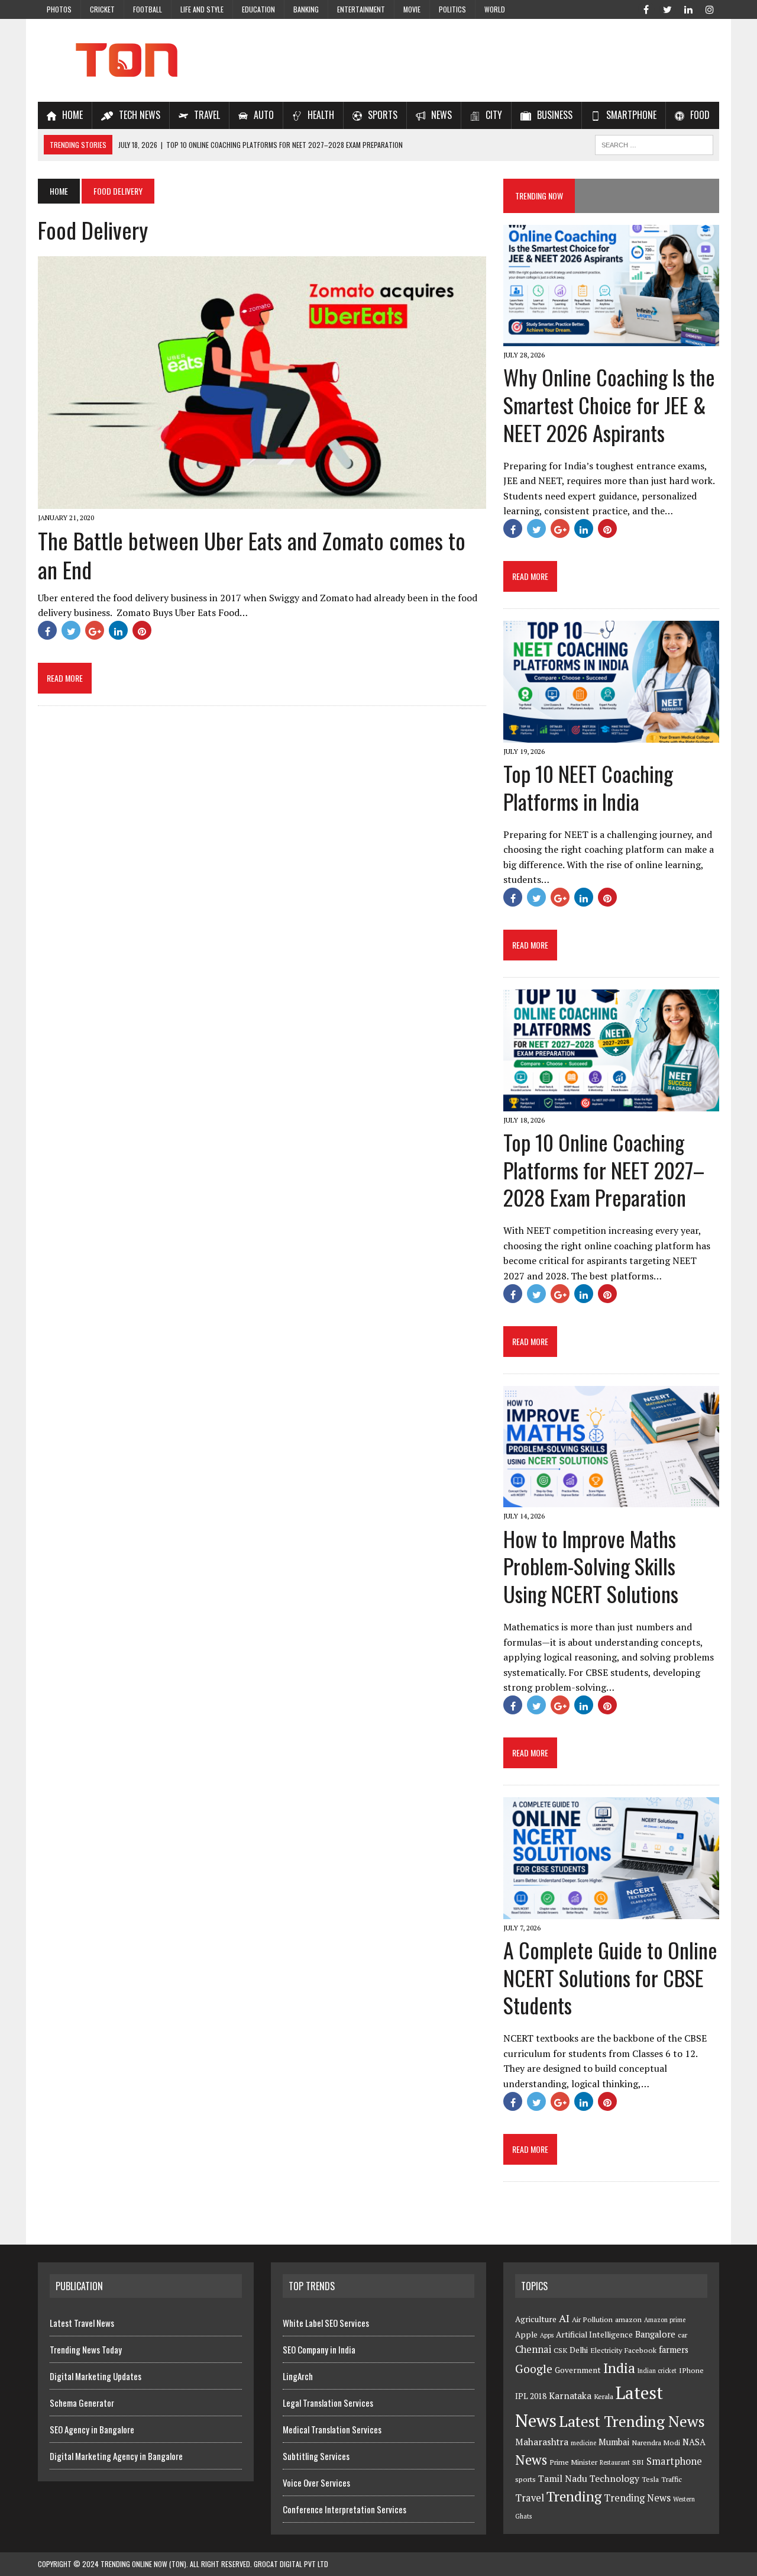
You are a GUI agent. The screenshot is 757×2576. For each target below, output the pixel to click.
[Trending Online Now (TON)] (378, 60)
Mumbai (614, 2442)
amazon (628, 2319)
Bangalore (655, 2334)
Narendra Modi (656, 2443)
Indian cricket (657, 2371)
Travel (530, 2498)
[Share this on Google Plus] (95, 630)
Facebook (640, 2350)
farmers (674, 2350)
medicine (583, 2443)
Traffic (672, 2479)
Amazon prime (665, 2320)
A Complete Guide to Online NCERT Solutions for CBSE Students (610, 1977)
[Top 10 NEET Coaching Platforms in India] (611, 734)
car (682, 2335)
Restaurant (615, 2462)
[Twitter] (667, 8)
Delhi (579, 2350)
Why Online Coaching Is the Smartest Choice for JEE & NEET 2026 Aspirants (609, 404)
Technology (614, 2478)
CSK (560, 2350)
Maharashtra (542, 2442)
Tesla (650, 2479)
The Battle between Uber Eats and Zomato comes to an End (252, 555)
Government (578, 2370)
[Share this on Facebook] (47, 630)
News (531, 2460)
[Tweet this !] (71, 630)
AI (564, 2318)
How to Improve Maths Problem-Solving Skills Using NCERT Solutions (591, 1566)
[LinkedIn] (688, 8)
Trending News (637, 2498)
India (619, 2368)
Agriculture (536, 2319)
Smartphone (674, 2461)
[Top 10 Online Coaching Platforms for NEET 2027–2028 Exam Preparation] (611, 1103)
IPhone (691, 2370)
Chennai (533, 2349)
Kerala (604, 2396)
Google (534, 2369)
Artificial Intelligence (594, 2335)
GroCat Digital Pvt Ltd (291, 2564)
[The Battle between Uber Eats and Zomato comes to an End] (262, 501)
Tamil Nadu (563, 2478)
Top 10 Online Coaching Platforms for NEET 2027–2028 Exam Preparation (604, 1170)
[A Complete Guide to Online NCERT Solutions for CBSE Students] (611, 1911)
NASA (694, 2442)
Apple (526, 2335)
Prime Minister (573, 2462)
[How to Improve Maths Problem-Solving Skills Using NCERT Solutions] (611, 1500)
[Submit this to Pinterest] (142, 630)
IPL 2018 (531, 2396)
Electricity (606, 2350)
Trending (574, 2496)
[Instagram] (710, 8)
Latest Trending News (632, 2421)
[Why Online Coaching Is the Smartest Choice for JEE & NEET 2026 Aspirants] (611, 338)
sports (525, 2479)
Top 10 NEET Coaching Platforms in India (588, 787)
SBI (638, 2462)
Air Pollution (592, 2319)
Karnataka (570, 2396)
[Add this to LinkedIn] (118, 630)
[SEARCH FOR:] (654, 143)
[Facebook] (646, 8)
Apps (547, 2335)
